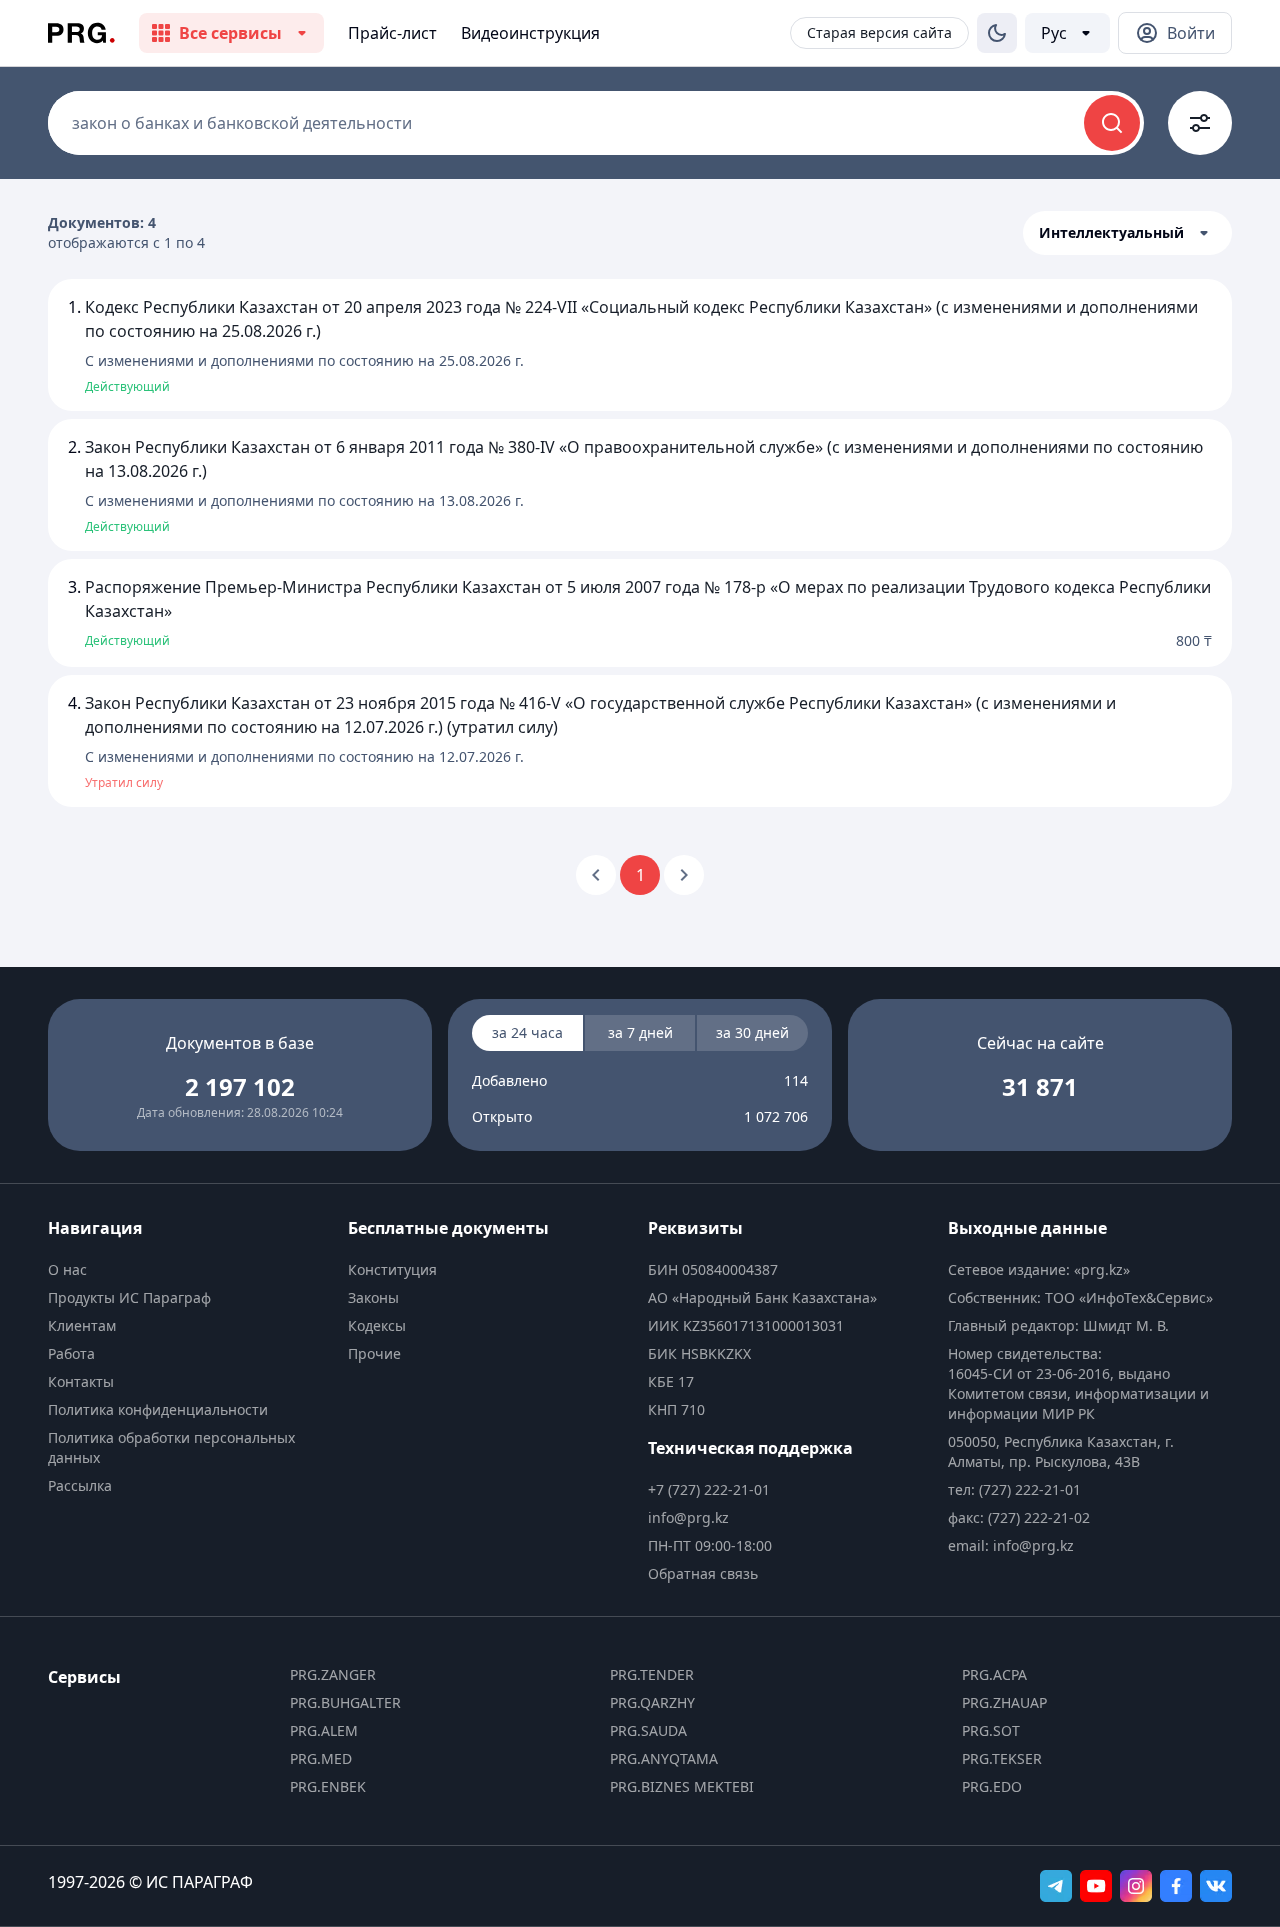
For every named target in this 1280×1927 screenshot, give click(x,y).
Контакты (81, 1381)
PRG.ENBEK (328, 1786)
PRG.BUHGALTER (345, 1702)
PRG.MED (321, 1758)
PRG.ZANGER (333, 1674)
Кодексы (377, 1325)
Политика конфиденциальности (158, 1409)
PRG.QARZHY (652, 1702)
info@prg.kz (688, 1517)
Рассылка (80, 1485)
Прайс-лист (392, 33)
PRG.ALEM (324, 1730)
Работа (71, 1353)
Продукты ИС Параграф (129, 1297)
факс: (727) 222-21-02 (1019, 1517)
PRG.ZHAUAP (1004, 1702)
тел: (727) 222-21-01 (1014, 1489)
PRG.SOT (991, 1730)
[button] (1127, 233)
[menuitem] (190, 1270)
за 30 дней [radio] (752, 1032)
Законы (373, 1297)
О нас (67, 1269)
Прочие (374, 1353)
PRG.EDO (992, 1786)
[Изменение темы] (997, 33)
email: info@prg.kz (1011, 1545)
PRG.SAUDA (648, 1730)
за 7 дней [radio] (640, 1032)
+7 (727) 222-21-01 (709, 1489)
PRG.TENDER (652, 1674)
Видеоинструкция (530, 33)
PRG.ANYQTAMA (664, 1758)
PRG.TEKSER (1002, 1758)
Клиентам (82, 1325)
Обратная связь (703, 1573)
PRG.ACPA (994, 1674)
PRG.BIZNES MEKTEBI (682, 1786)
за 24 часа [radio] (527, 1032)
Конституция (392, 1269)
